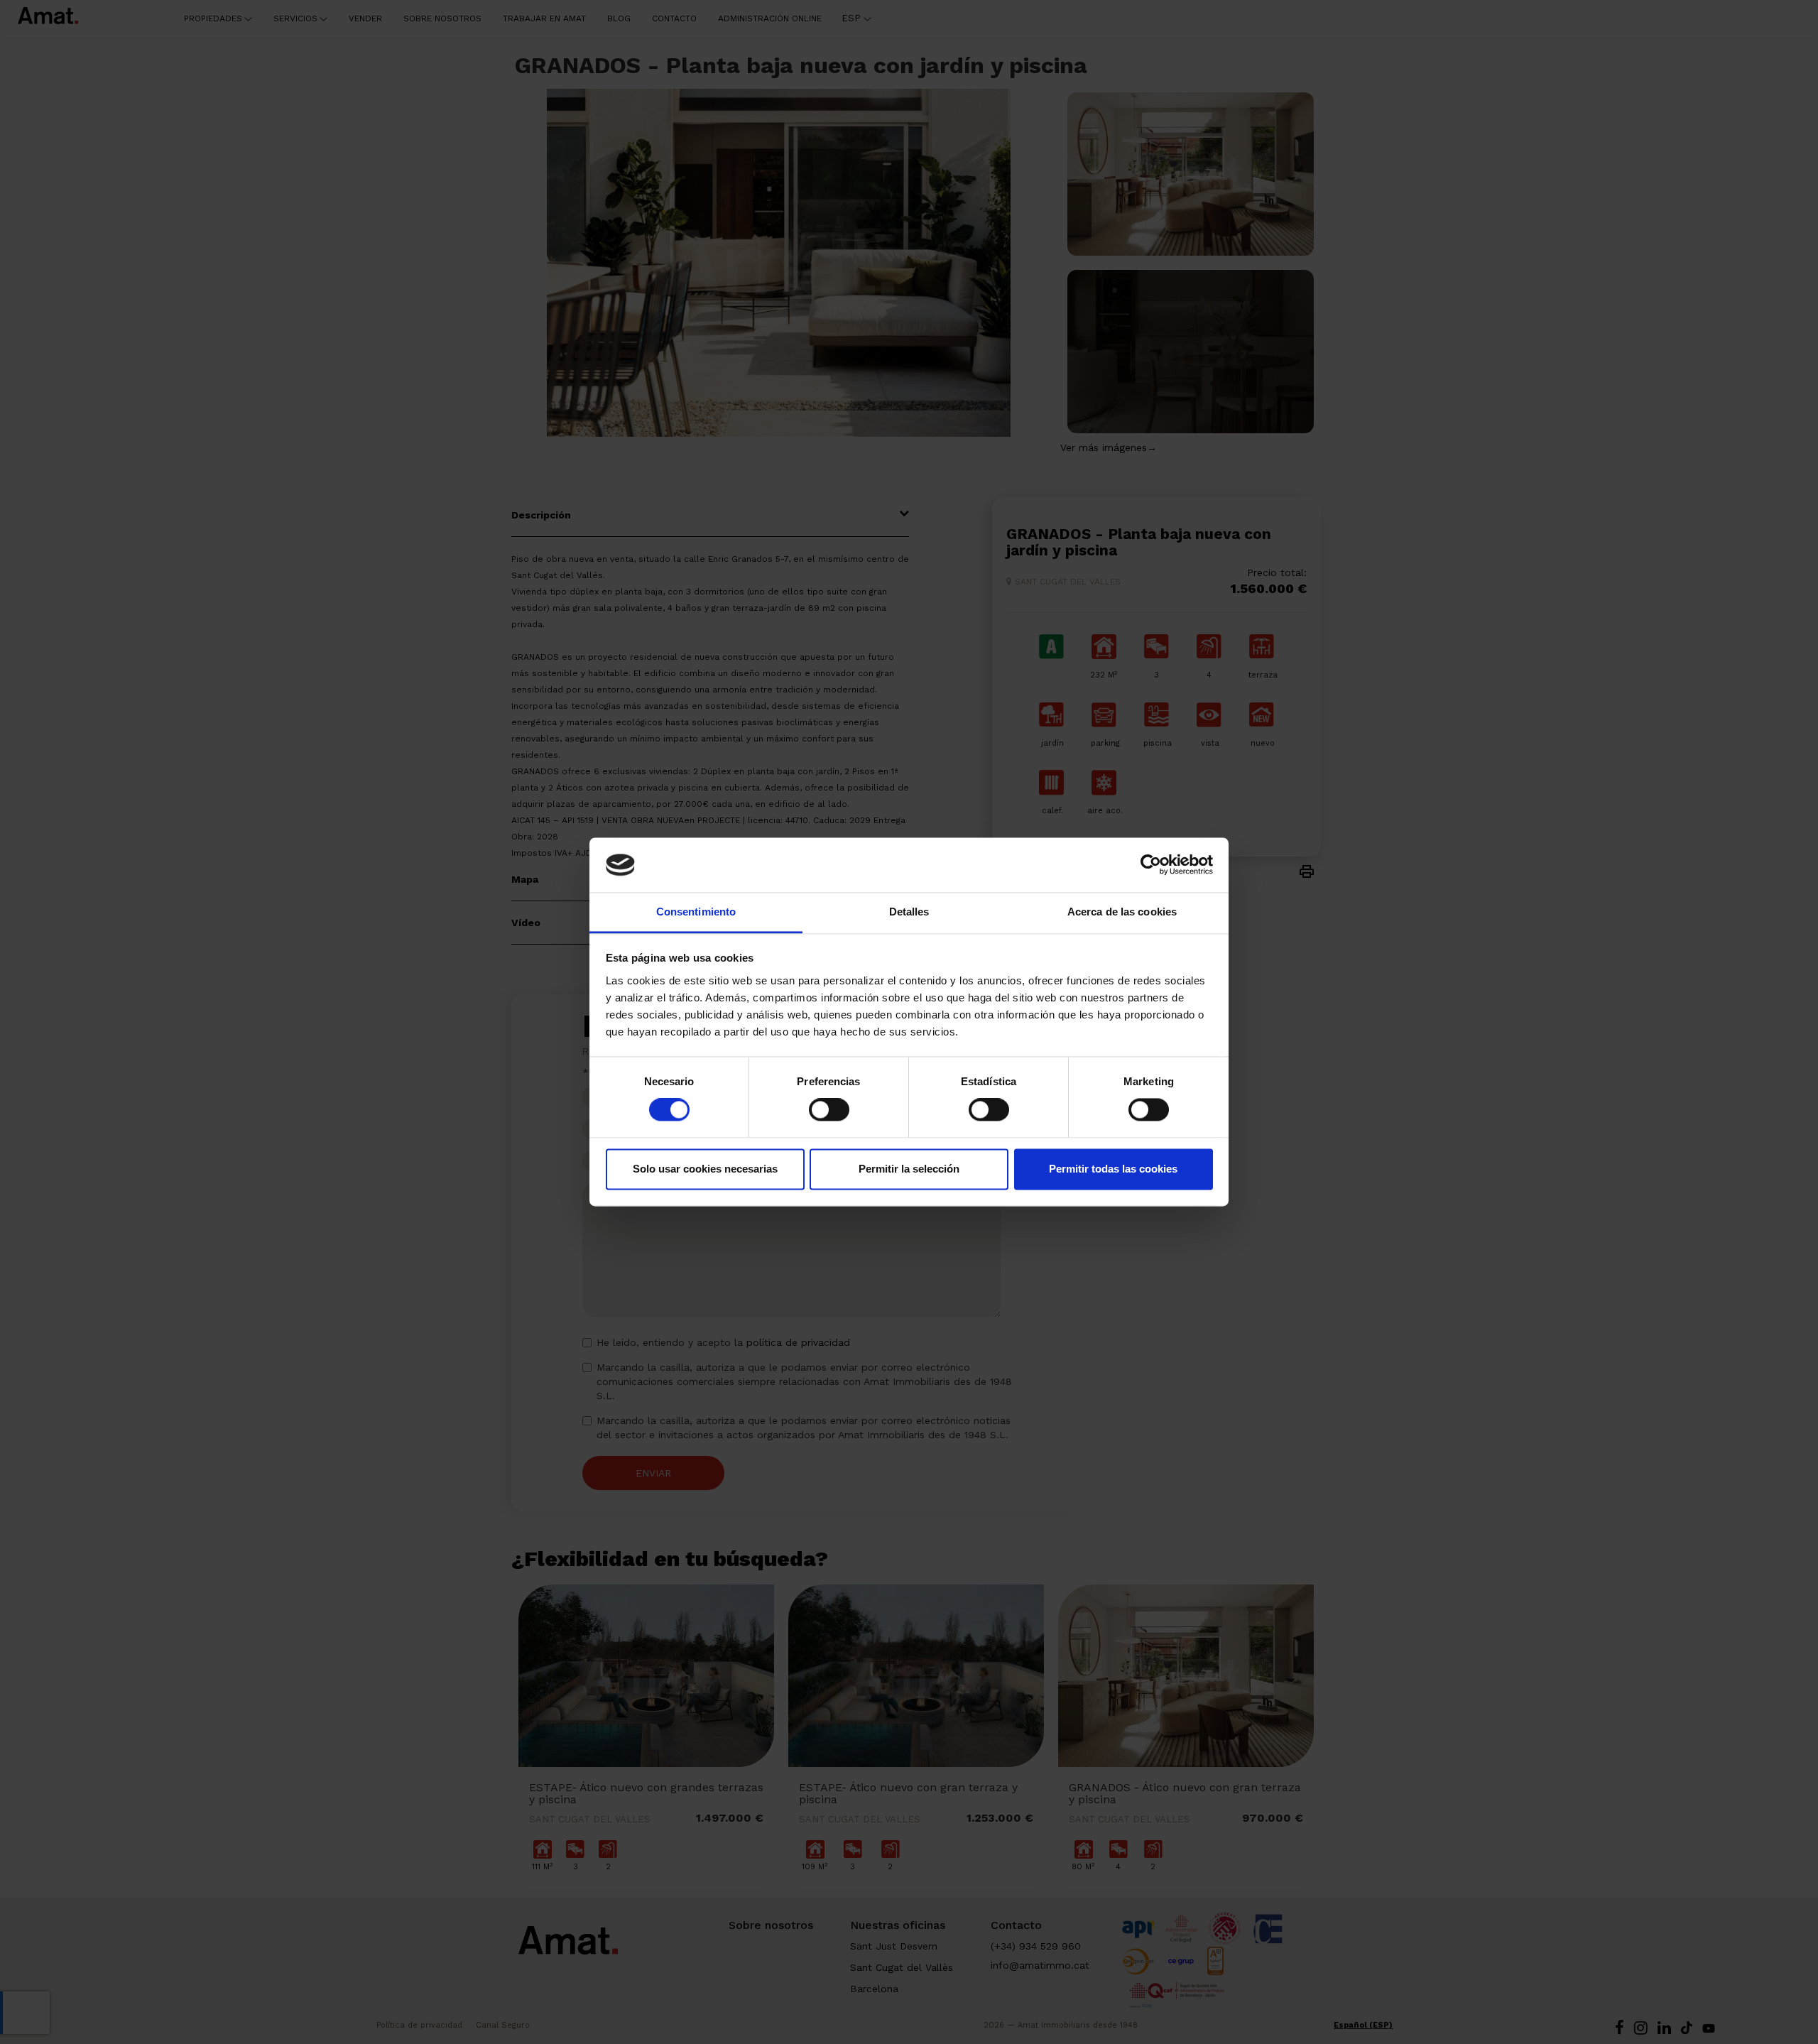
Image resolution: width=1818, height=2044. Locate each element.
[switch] (829, 1110)
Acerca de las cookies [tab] (1122, 912)
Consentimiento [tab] (696, 912)
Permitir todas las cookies (1113, 1169)
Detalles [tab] (909, 912)
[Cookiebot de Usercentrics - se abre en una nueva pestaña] (1151, 865)
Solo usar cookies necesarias (705, 1169)
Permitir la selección (909, 1169)
